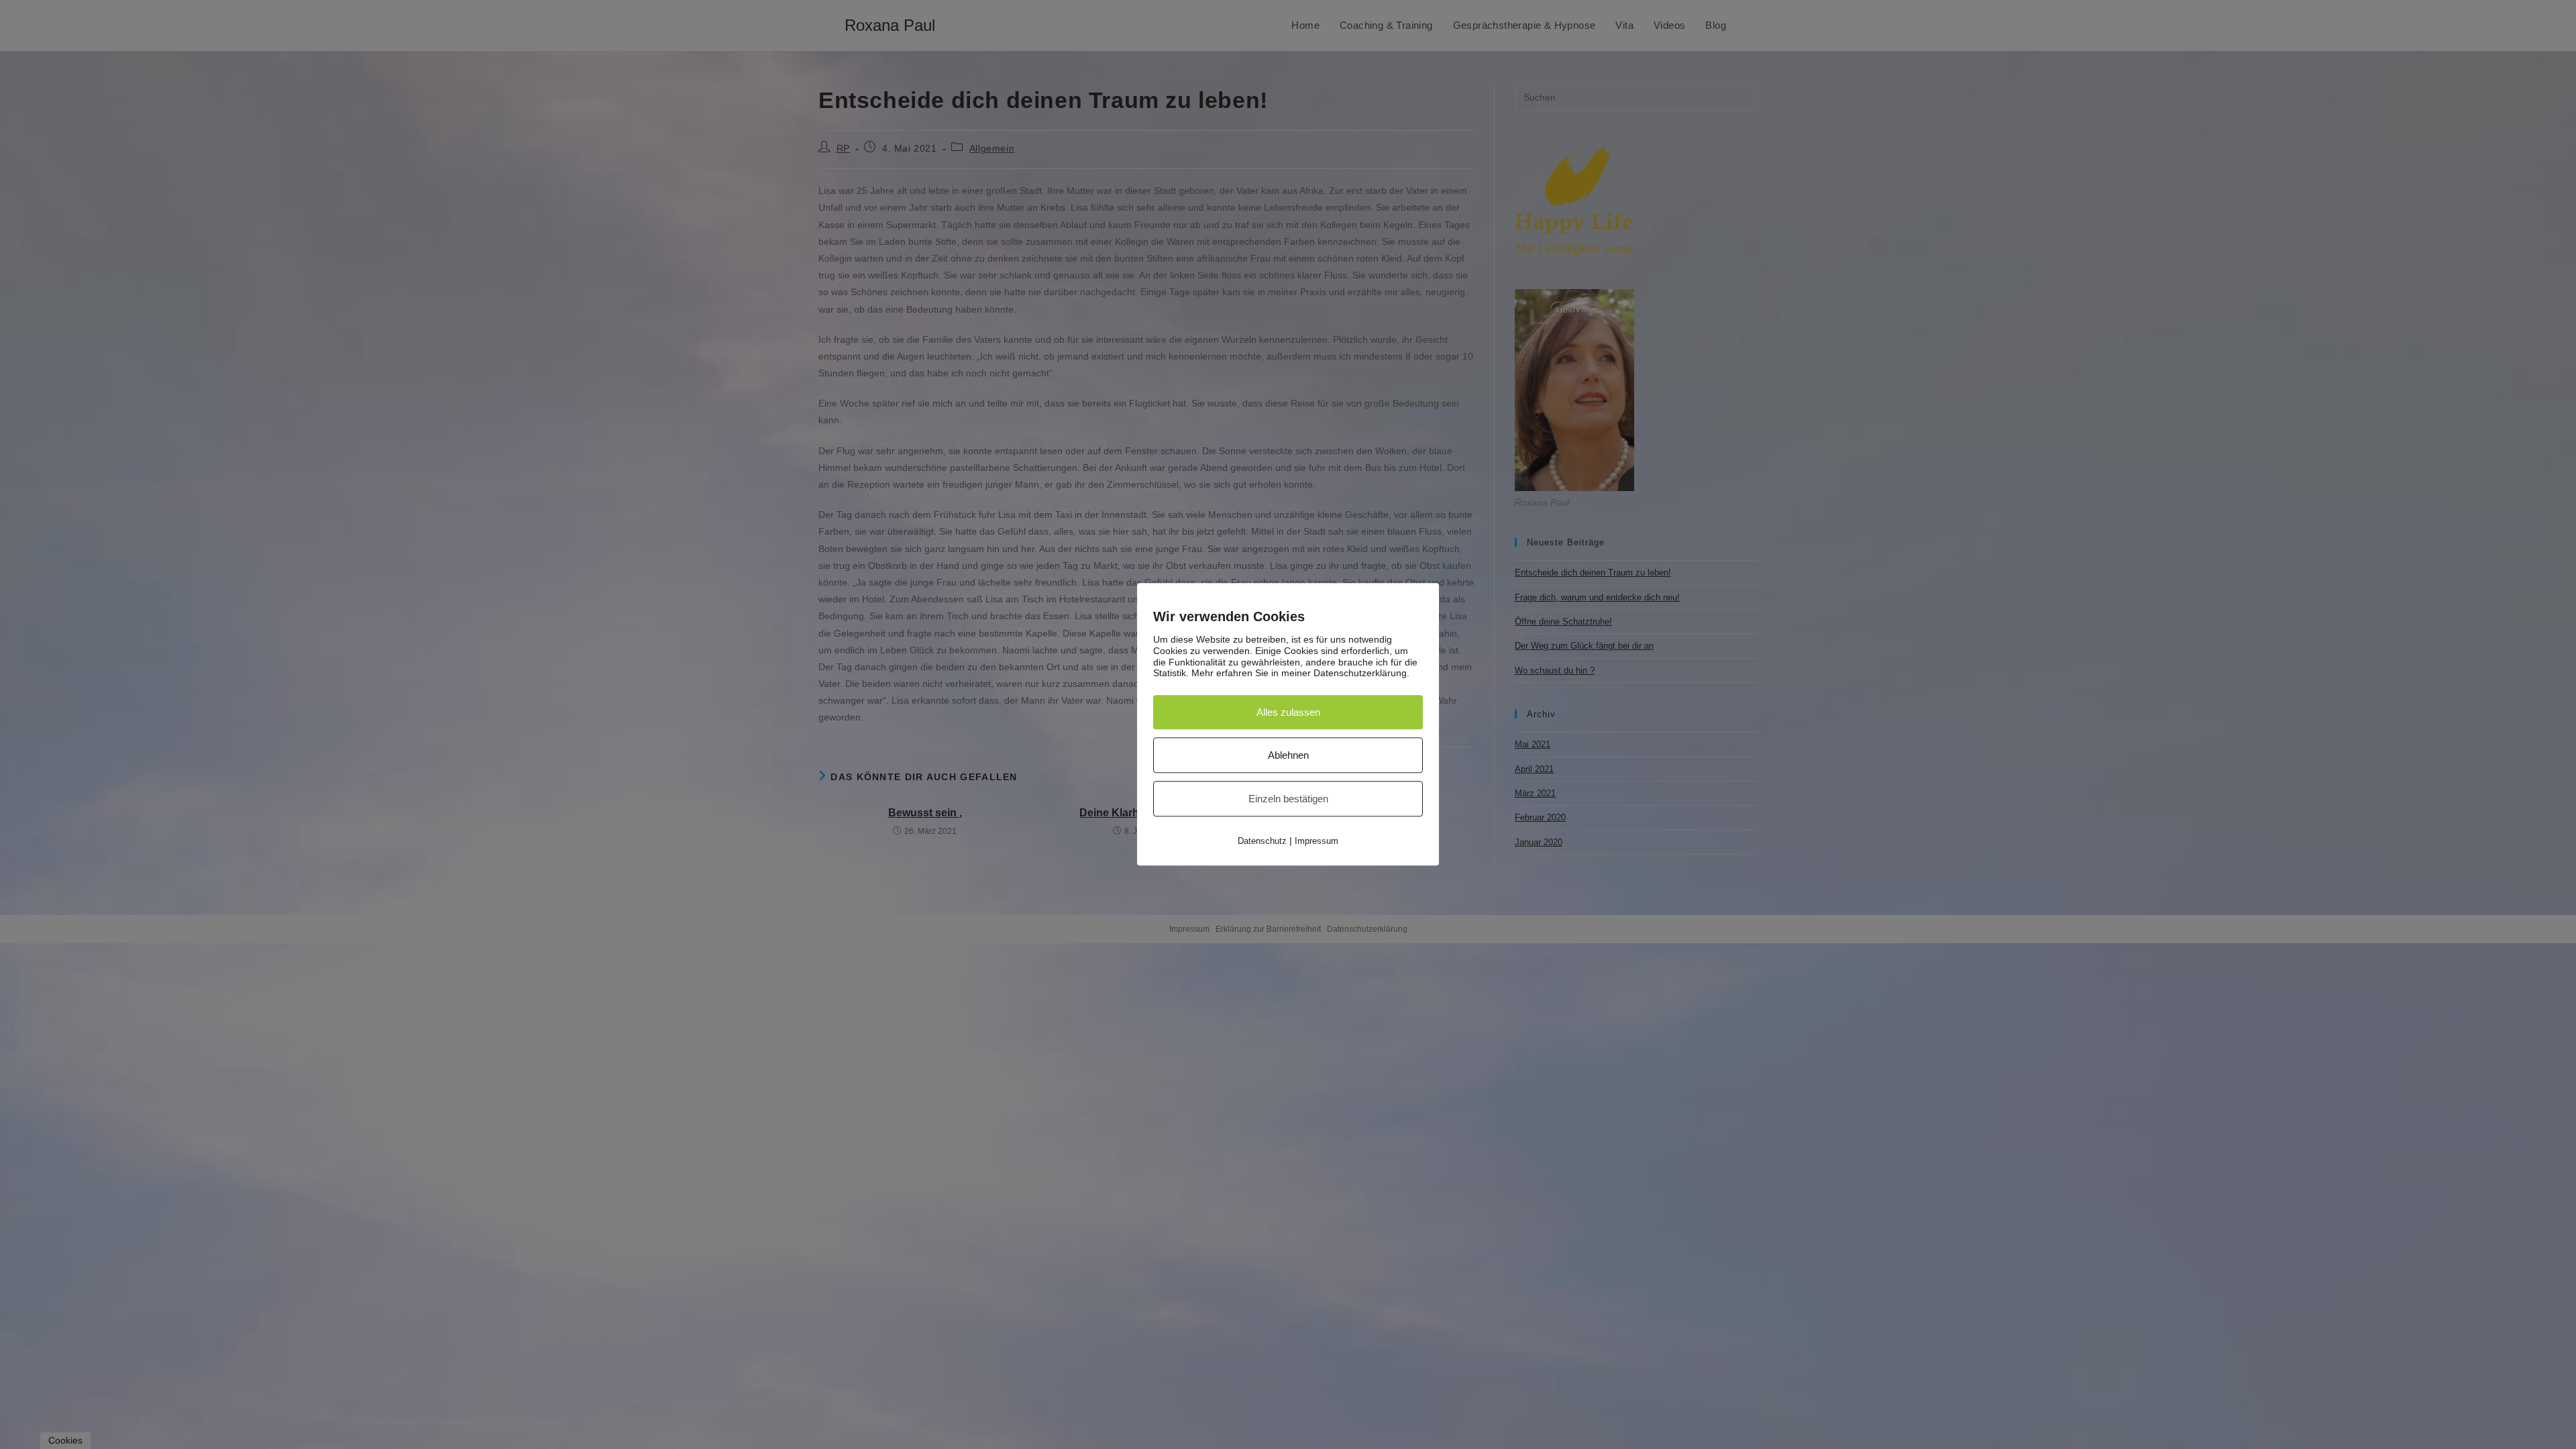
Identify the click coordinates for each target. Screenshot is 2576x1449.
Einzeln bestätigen (1288, 799)
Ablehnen (1288, 756)
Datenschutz (1262, 842)
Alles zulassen (1288, 713)
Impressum (1317, 842)
